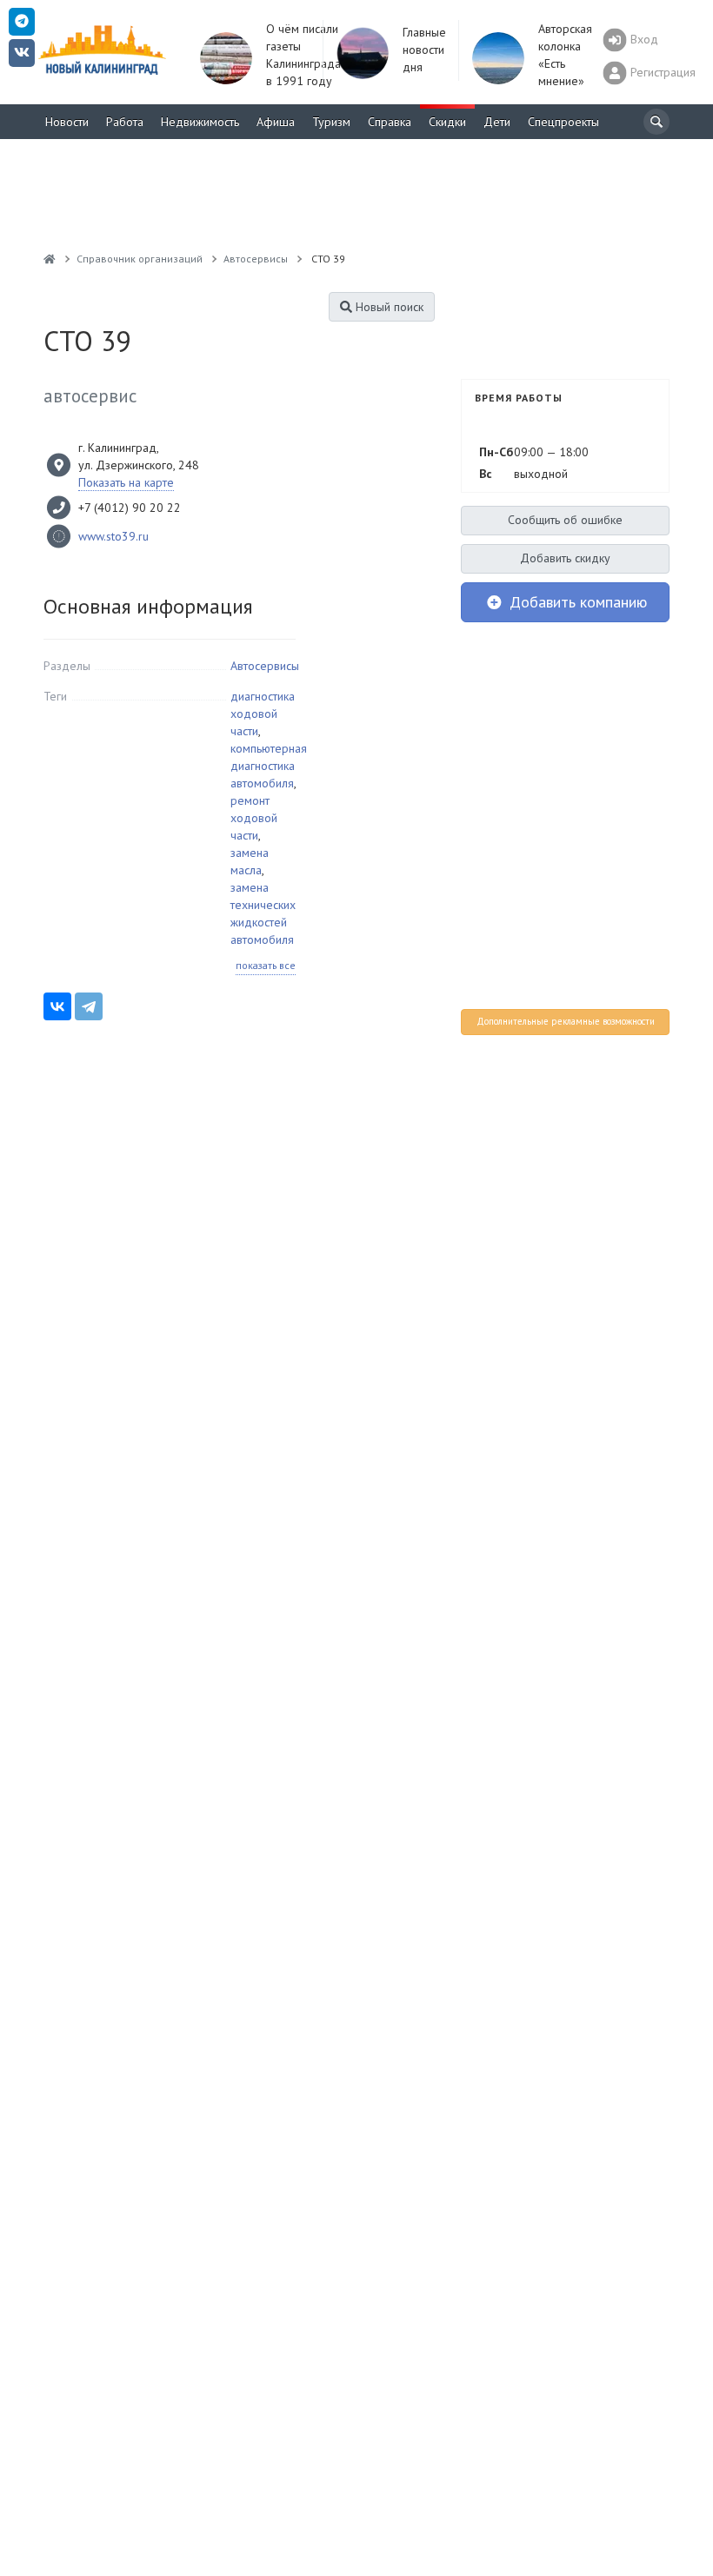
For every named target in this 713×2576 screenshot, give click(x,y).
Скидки (447, 122)
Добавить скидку (565, 558)
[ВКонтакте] (57, 1006)
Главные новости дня (424, 50)
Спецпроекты (563, 122)
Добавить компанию (576, 602)
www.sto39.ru (113, 536)
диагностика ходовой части (263, 714)
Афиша (276, 122)
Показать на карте (126, 482)
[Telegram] (89, 1006)
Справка (390, 122)
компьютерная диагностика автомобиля (269, 766)
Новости (67, 122)
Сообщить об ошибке (565, 520)
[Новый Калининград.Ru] (50, 259)
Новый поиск (388, 307)
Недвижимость (200, 122)
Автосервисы (265, 666)
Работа (125, 122)
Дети (497, 122)
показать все (266, 965)
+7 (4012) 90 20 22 (130, 508)
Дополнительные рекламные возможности (566, 1021)
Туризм (331, 122)
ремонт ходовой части (254, 818)
